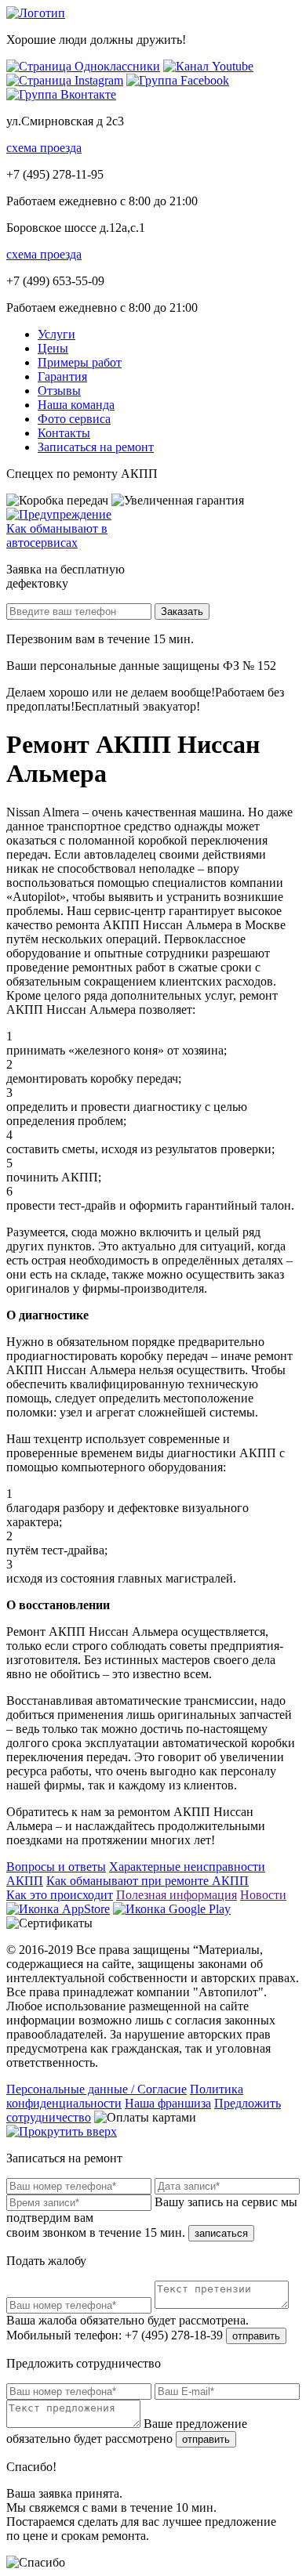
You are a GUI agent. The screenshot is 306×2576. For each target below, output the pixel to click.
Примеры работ (80, 362)
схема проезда (44, 148)
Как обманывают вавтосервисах (57, 535)
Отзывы (59, 391)
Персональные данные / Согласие (97, 2089)
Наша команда (76, 405)
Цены (53, 348)
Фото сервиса (74, 419)
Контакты (64, 433)
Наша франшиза (168, 2103)
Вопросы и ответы (56, 1867)
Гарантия (62, 376)
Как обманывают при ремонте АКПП (148, 1881)
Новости (263, 1895)
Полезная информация (177, 1895)
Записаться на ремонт (96, 447)
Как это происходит (60, 1895)
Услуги (56, 334)
